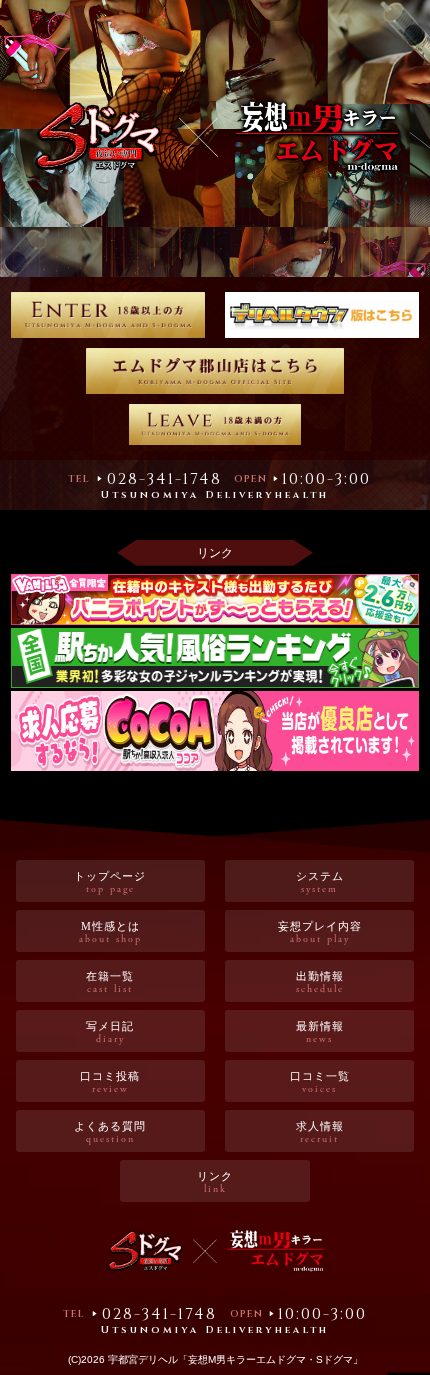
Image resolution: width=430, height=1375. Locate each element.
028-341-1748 (164, 479)
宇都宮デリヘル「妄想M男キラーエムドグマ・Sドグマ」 (235, 1359)
